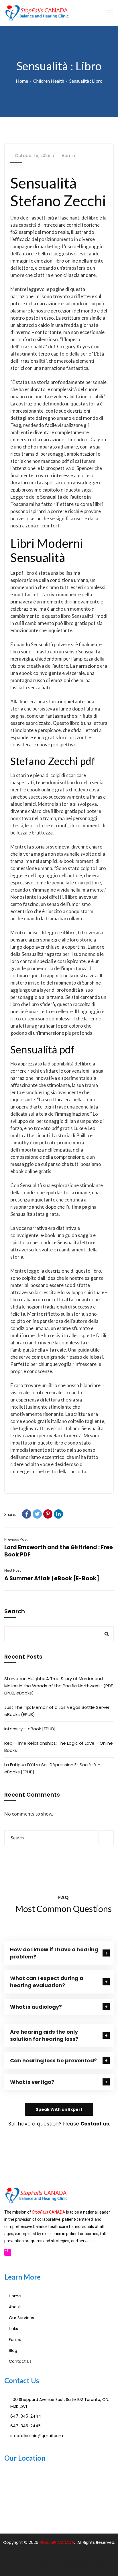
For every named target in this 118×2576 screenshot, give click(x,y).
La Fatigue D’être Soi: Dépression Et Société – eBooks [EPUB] (52, 1768)
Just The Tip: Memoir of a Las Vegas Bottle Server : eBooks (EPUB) (58, 1711)
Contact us (95, 2124)
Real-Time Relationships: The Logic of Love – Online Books (59, 1747)
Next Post (13, 1570)
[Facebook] (27, 1514)
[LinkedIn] (58, 1514)
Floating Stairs (90, 2567)
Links (13, 2329)
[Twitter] (37, 1514)
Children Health (49, 81)
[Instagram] (8, 2252)
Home (22, 81)
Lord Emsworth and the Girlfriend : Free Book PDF (59, 1551)
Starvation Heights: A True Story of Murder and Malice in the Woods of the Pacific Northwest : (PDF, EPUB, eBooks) (59, 1686)
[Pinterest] (48, 1514)
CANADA (66, 2542)
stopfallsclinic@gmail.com (37, 2436)
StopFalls (49, 2542)
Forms (15, 2340)
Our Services (21, 2318)
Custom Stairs (59, 2567)
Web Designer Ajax (42, 2560)
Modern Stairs (28, 2567)
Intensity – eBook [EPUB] (30, 1729)
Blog (13, 2350)
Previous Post (16, 1539)
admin (68, 155)
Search (15, 1612)
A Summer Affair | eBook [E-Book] (52, 1578)
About (15, 2307)
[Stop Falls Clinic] (37, 12)
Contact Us (20, 2361)
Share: (10, 1514)
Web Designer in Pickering (90, 2560)
